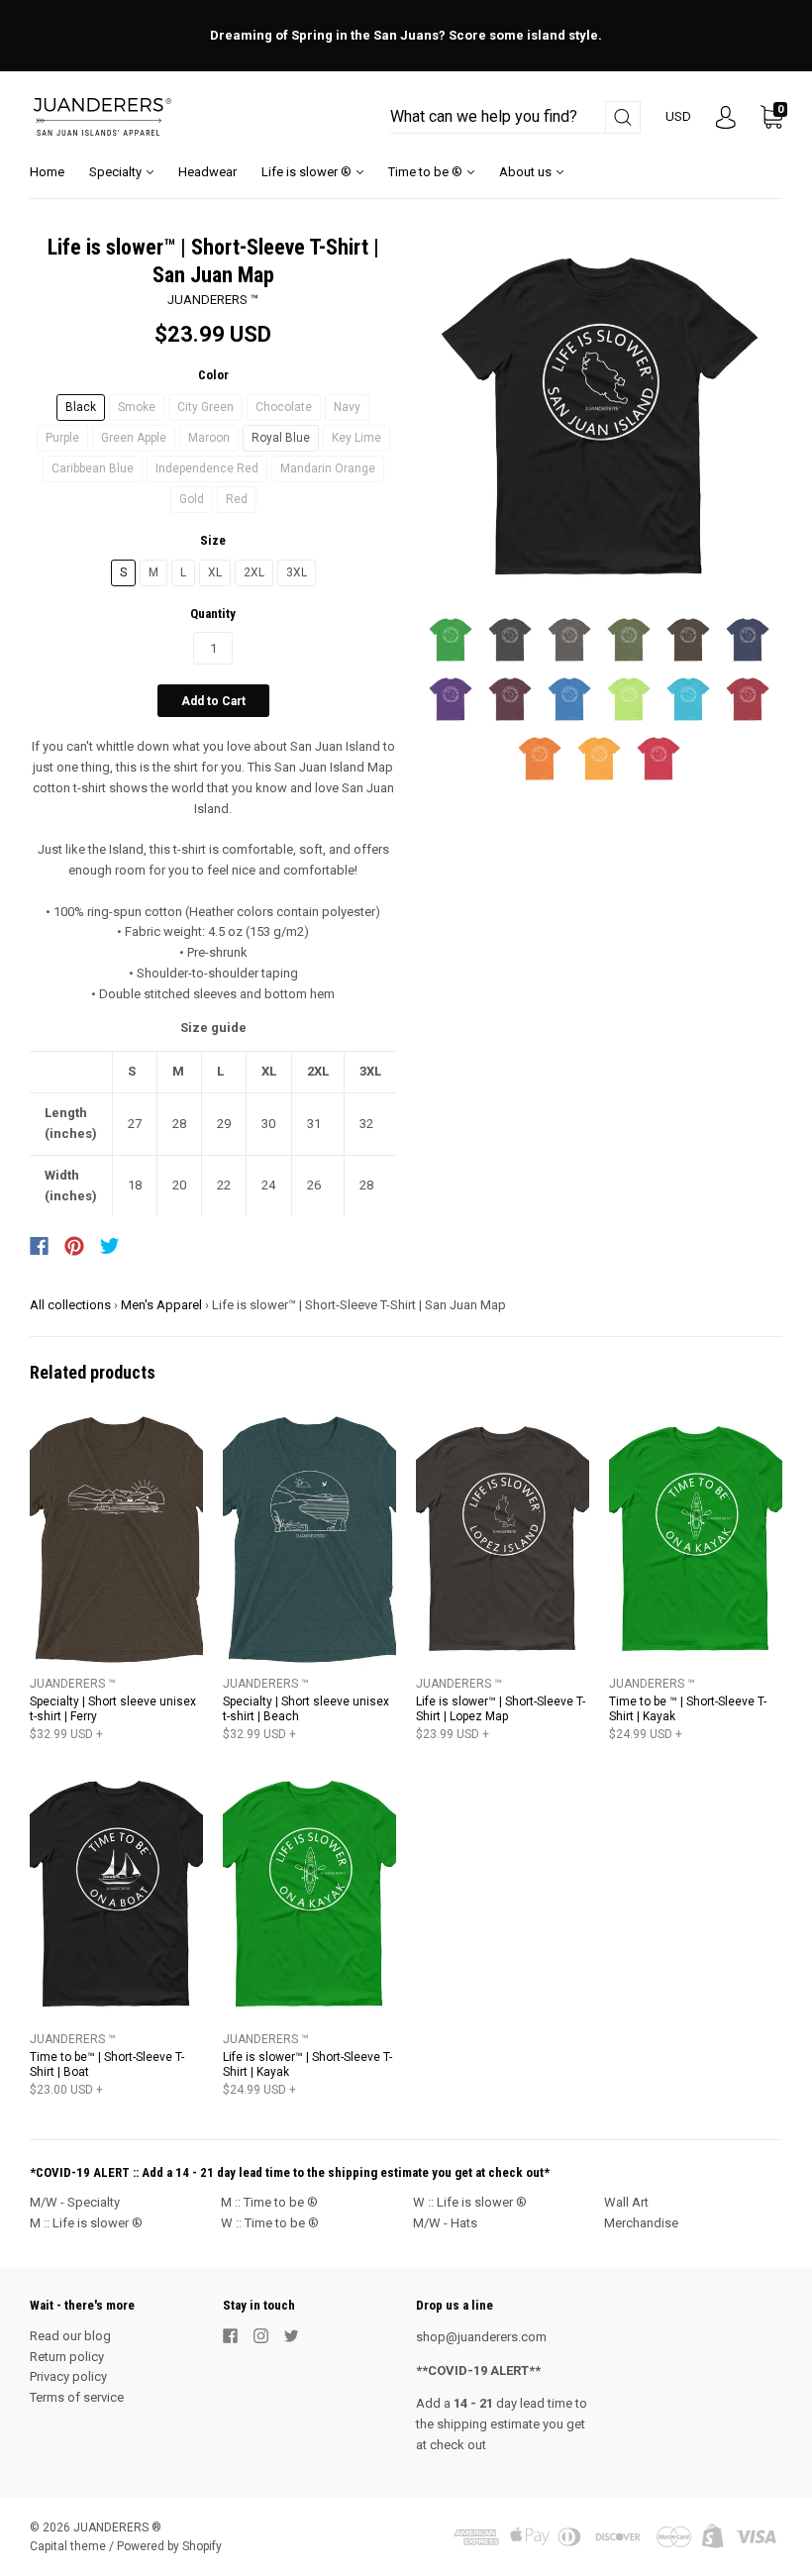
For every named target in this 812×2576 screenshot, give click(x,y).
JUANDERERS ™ (213, 300)
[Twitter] (110, 1246)
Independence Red (207, 468)
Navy (347, 407)
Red (237, 499)
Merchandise (641, 2223)
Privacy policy (68, 2376)
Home (47, 172)
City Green (205, 407)
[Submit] (623, 117)
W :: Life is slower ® (470, 2202)
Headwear (207, 172)
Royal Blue (281, 438)
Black (81, 407)
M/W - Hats (445, 2223)
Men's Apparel (161, 1305)
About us (527, 172)
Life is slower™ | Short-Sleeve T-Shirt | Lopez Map (501, 1709)
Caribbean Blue (93, 468)
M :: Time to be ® (269, 2202)
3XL (297, 572)
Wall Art (626, 2202)
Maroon (209, 438)
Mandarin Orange (328, 468)
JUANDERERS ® (117, 2527)
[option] (599, 417)
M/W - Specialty (75, 2202)
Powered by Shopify (169, 2546)
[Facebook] (39, 1246)
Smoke (137, 407)
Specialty (117, 172)
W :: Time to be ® (270, 2223)
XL (215, 572)
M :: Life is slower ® (86, 2223)
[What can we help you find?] (515, 117)
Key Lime (356, 438)
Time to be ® (427, 172)
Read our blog (70, 2336)
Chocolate (284, 407)
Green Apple (134, 438)
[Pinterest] (74, 1246)
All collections (70, 1305)
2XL (254, 572)
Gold (192, 499)
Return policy (67, 2357)
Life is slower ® (308, 172)
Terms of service (77, 2397)
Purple (62, 438)
